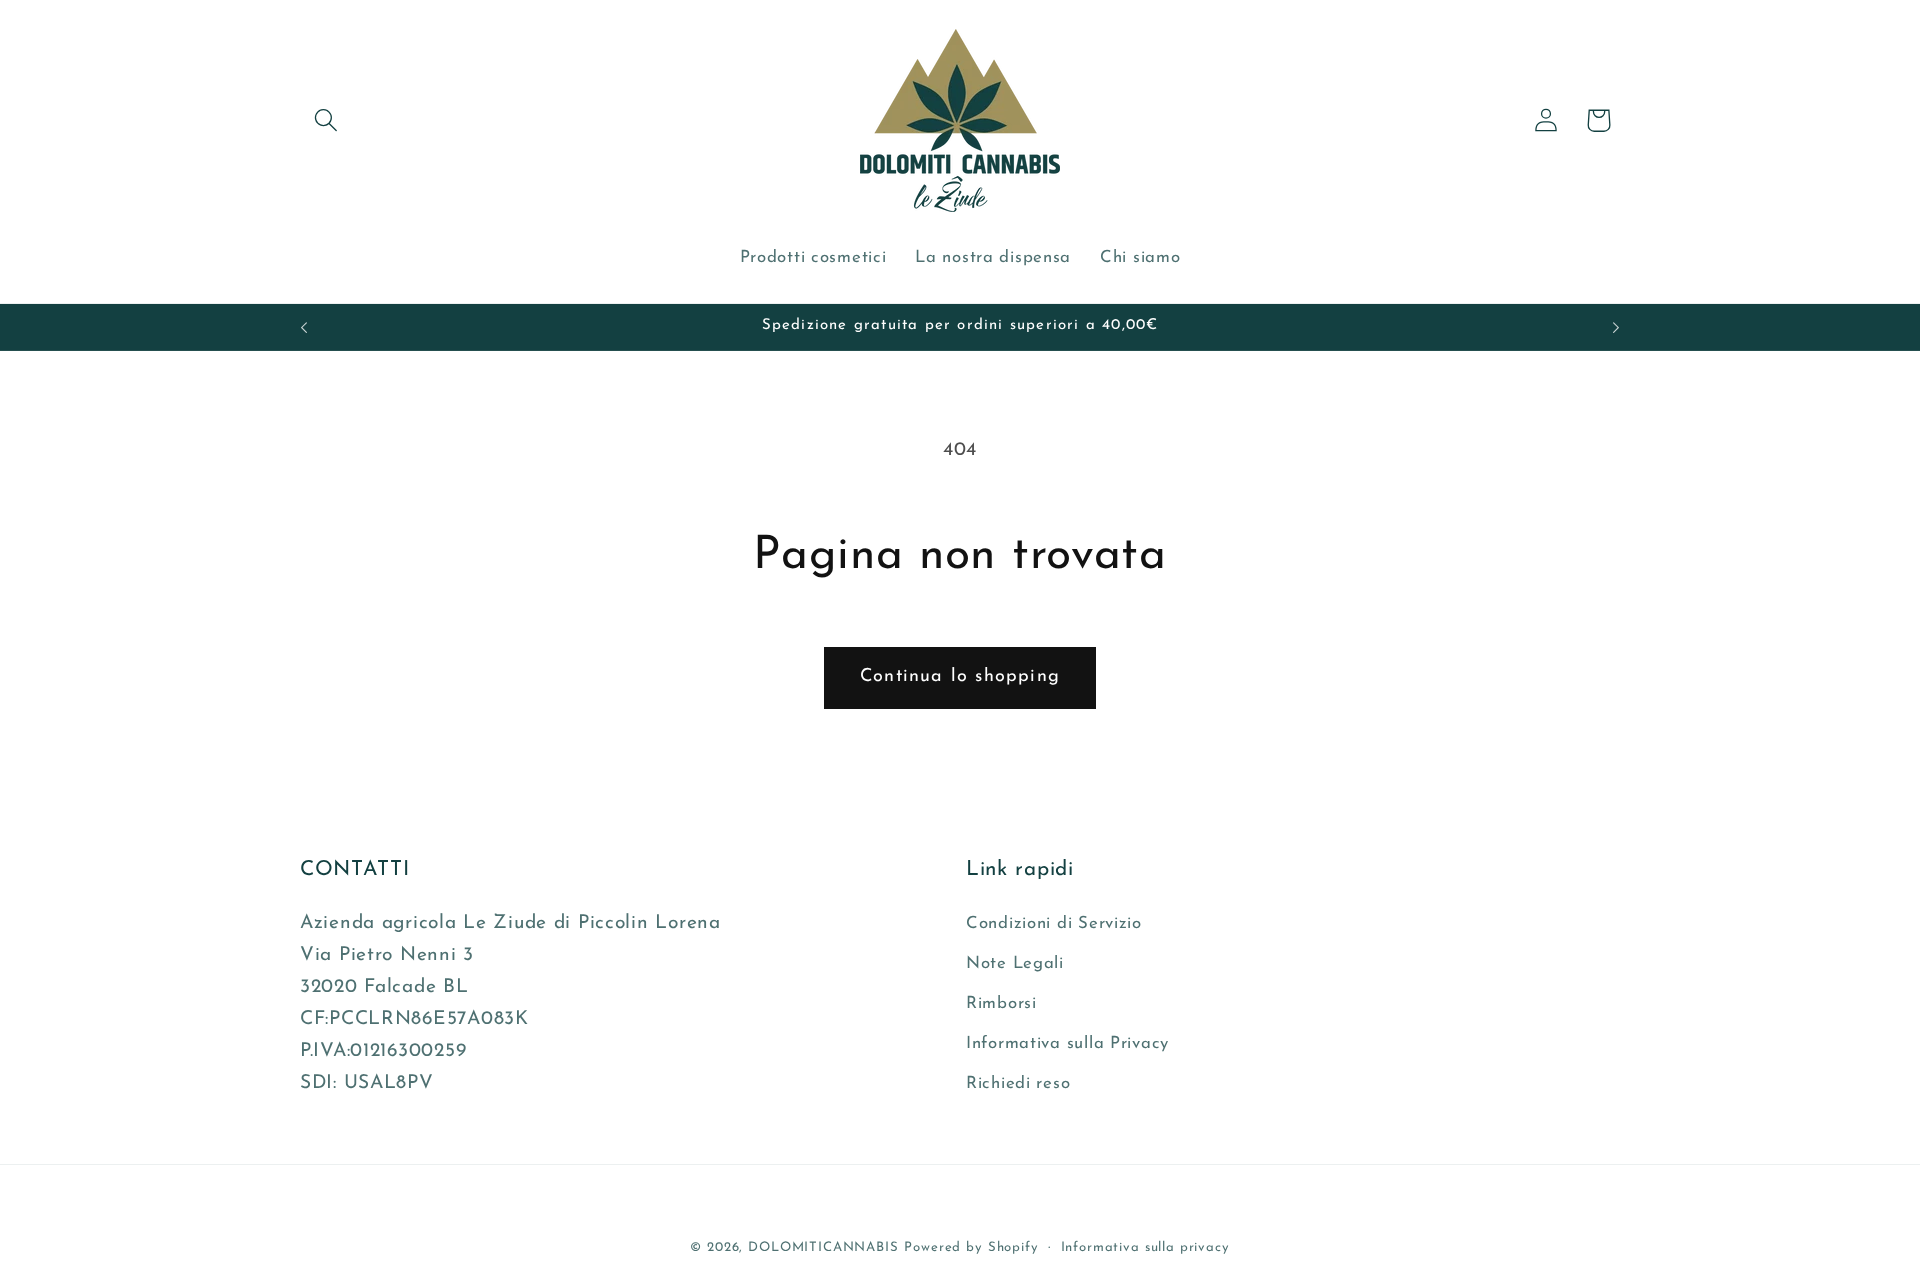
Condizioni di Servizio (1054, 923)
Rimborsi (1001, 1003)
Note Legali (1015, 963)
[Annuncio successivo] (1616, 327)
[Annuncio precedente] (304, 327)
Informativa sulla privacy (1145, 1247)
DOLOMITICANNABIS (823, 1247)
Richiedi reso (1018, 1083)
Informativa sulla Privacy (1067, 1043)
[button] (326, 120)
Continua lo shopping (960, 677)
